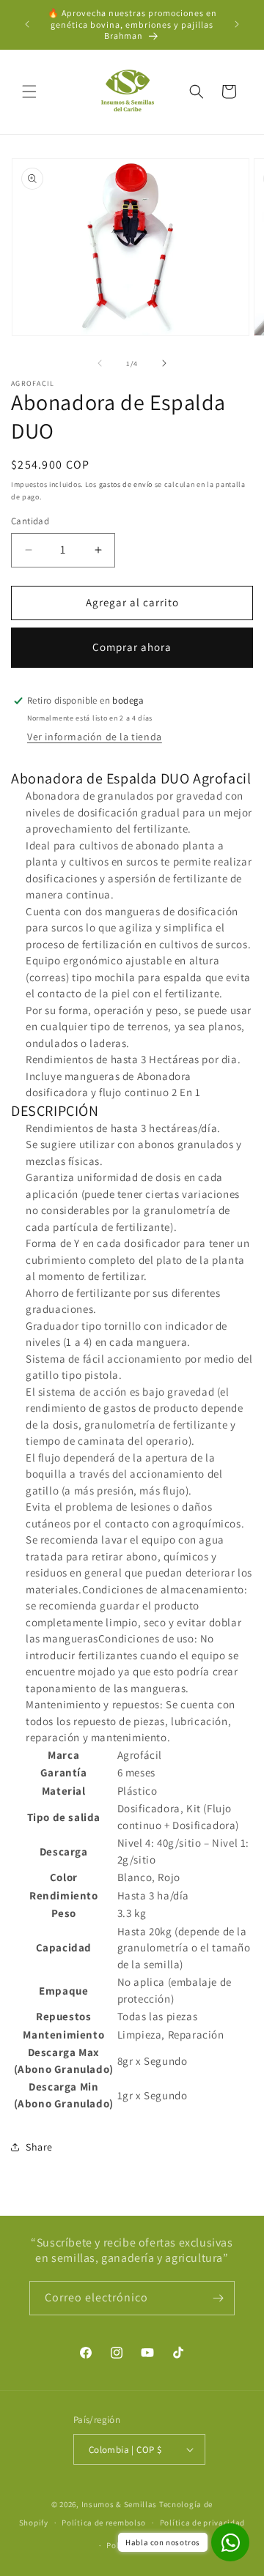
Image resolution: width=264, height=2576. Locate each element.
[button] (29, 92)
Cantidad (30, 521)
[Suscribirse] (218, 2298)
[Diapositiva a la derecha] (164, 363)
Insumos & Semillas (120, 2504)
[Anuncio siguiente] (237, 24)
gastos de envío (126, 484)
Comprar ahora (132, 647)
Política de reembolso (104, 2523)
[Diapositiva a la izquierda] (100, 363)
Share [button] (39, 2147)
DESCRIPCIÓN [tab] (55, 1111)
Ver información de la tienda (95, 737)
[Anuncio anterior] (27, 24)
